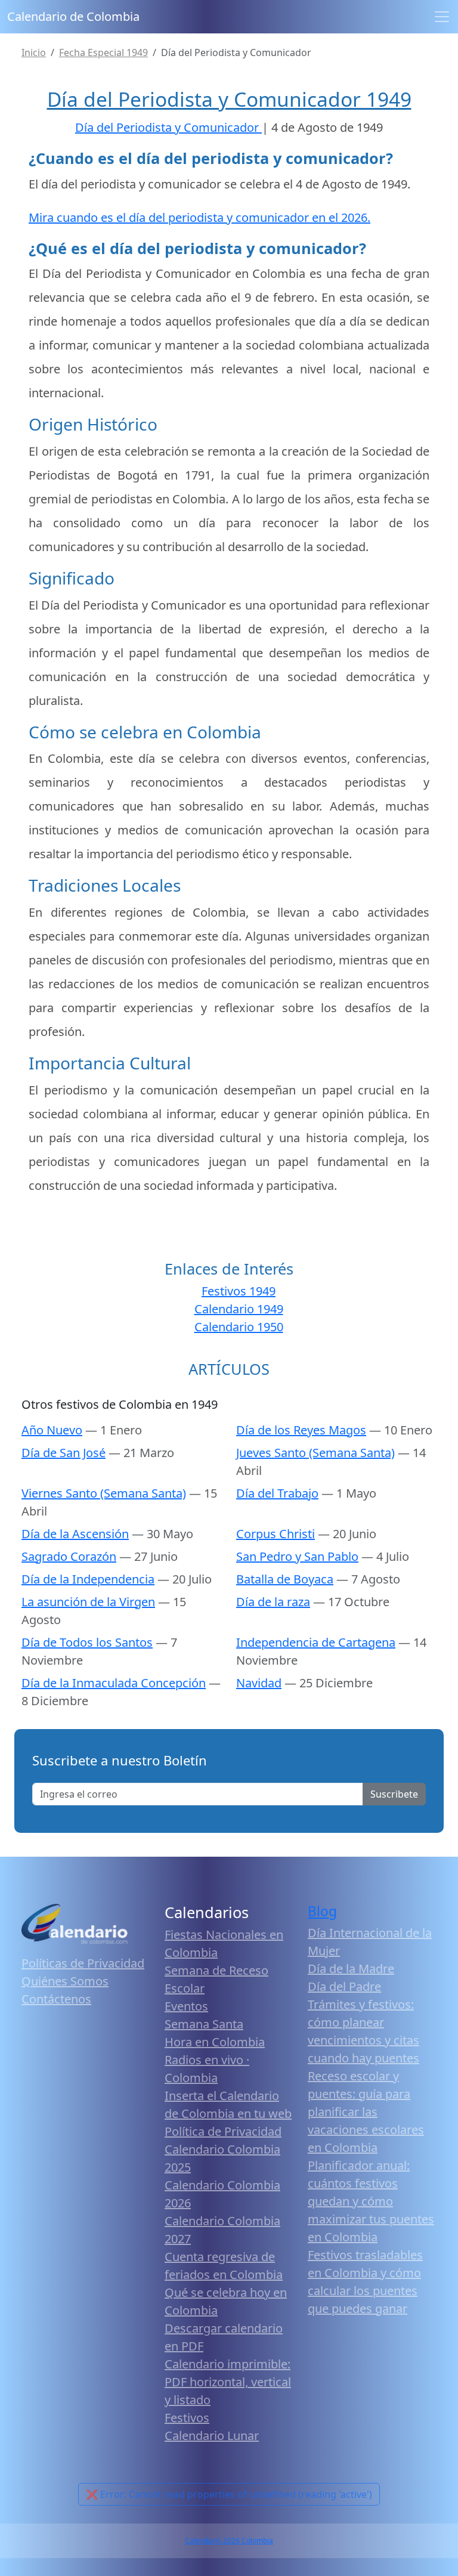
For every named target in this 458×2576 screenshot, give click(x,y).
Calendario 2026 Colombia (229, 2541)
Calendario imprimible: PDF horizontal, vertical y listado (228, 2382)
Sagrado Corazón (69, 1556)
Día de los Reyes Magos (301, 1430)
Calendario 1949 (239, 1309)
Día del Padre (344, 1986)
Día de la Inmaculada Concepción (114, 1683)
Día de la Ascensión (75, 1534)
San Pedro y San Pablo (297, 1556)
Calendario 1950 (239, 1327)
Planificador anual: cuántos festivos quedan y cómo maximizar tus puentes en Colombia (371, 2201)
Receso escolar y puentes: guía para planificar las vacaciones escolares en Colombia (366, 2112)
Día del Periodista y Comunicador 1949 (229, 99)
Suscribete (394, 1794)
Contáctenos (56, 1999)
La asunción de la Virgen (88, 1602)
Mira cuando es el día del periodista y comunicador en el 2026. (199, 217)
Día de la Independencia (88, 1579)
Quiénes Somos (65, 1981)
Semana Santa (204, 2024)
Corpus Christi (276, 1534)
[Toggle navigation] (442, 17)
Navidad (259, 1683)
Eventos (186, 2006)
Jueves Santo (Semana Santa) (315, 1453)
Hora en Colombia (215, 2042)
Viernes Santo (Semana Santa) (104, 1493)
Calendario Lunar (212, 2436)
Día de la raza (273, 1602)
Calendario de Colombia (73, 16)
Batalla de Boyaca (285, 1579)
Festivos (187, 2418)
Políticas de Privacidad (83, 1963)
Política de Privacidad (223, 2131)
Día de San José (64, 1453)
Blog (322, 1911)
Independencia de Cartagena (316, 1642)
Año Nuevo (52, 1430)
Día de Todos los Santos (87, 1642)
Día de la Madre (351, 1969)
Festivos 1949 (239, 1291)
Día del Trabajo (277, 1493)
